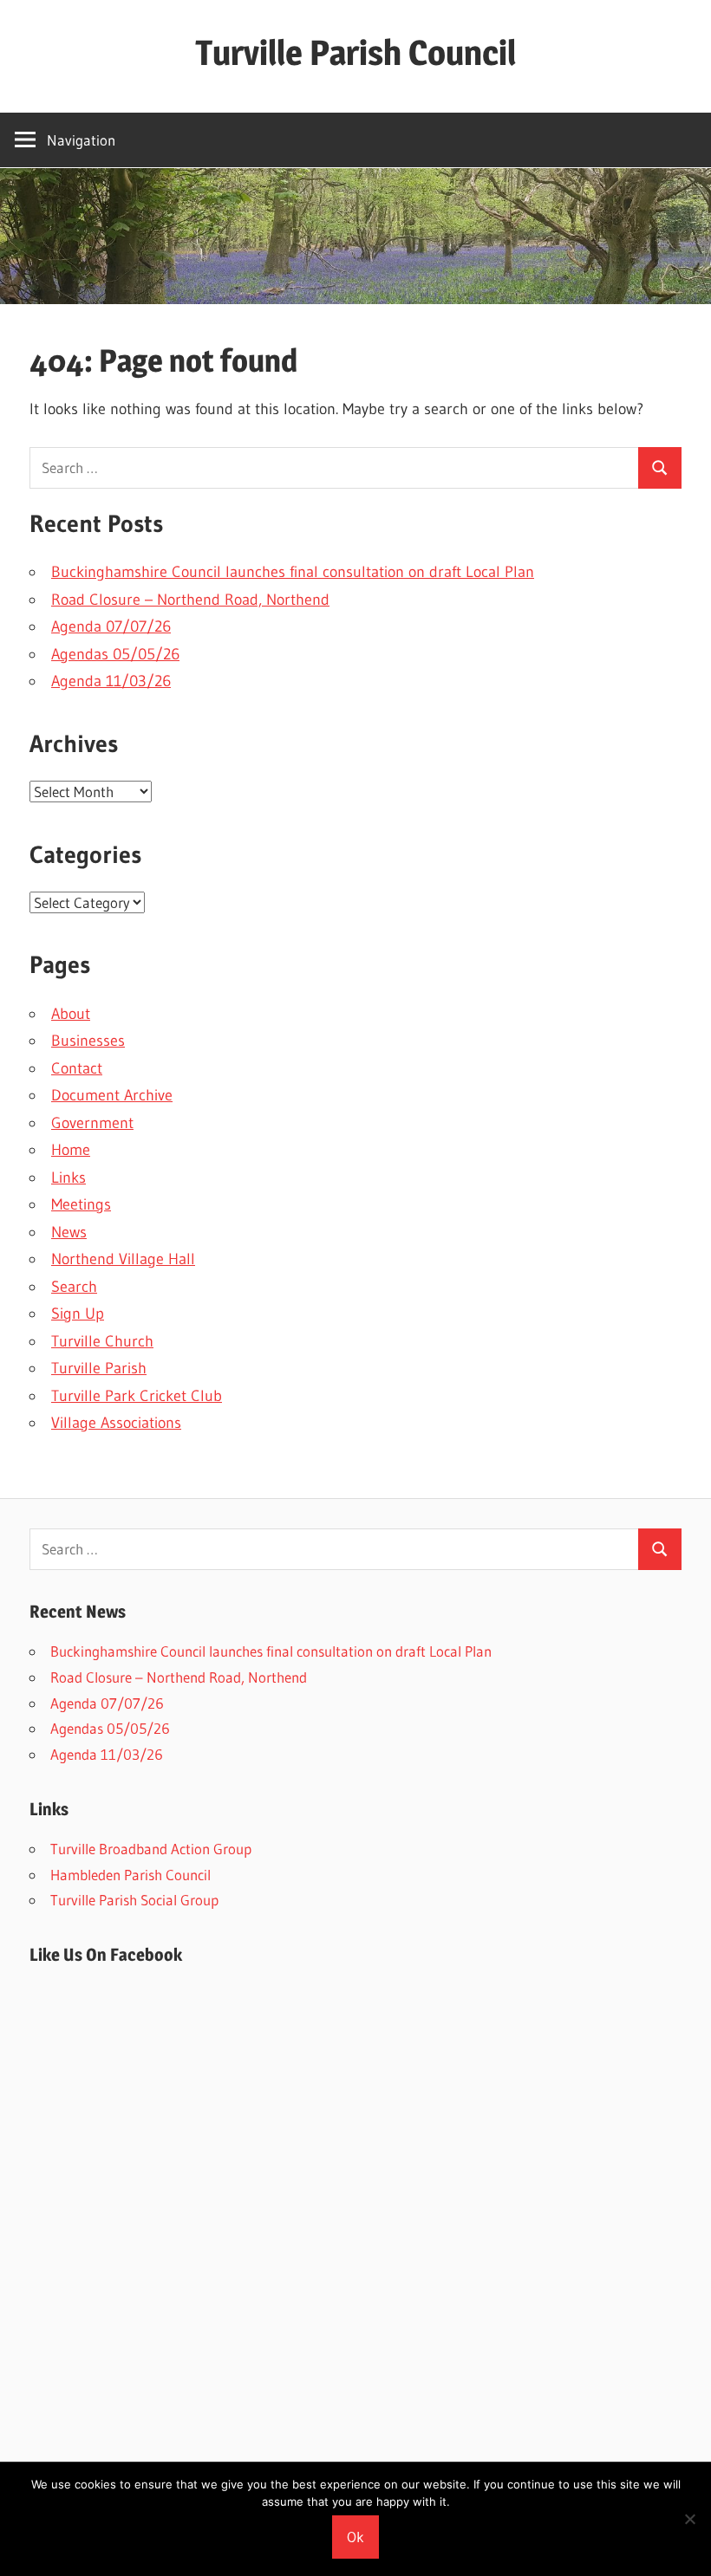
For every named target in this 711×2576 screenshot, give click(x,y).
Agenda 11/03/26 (111, 681)
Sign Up (78, 1314)
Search (74, 1287)
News (69, 1232)
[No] (689, 2519)
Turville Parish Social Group (134, 1900)
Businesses (88, 1041)
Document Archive (112, 1095)
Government (92, 1123)
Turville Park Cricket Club (137, 1396)
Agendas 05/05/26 (115, 654)
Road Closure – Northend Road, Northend (190, 600)
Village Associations (116, 1423)
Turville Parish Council (355, 52)
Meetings (81, 1204)
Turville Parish (99, 1368)
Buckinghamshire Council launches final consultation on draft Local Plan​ (293, 572)
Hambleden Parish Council (130, 1875)
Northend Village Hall (123, 1259)
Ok (355, 2537)
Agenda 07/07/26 (111, 626)
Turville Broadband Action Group (151, 1849)
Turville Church (102, 1341)
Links (68, 1178)
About (71, 1014)
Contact (77, 1068)
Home (71, 1150)
